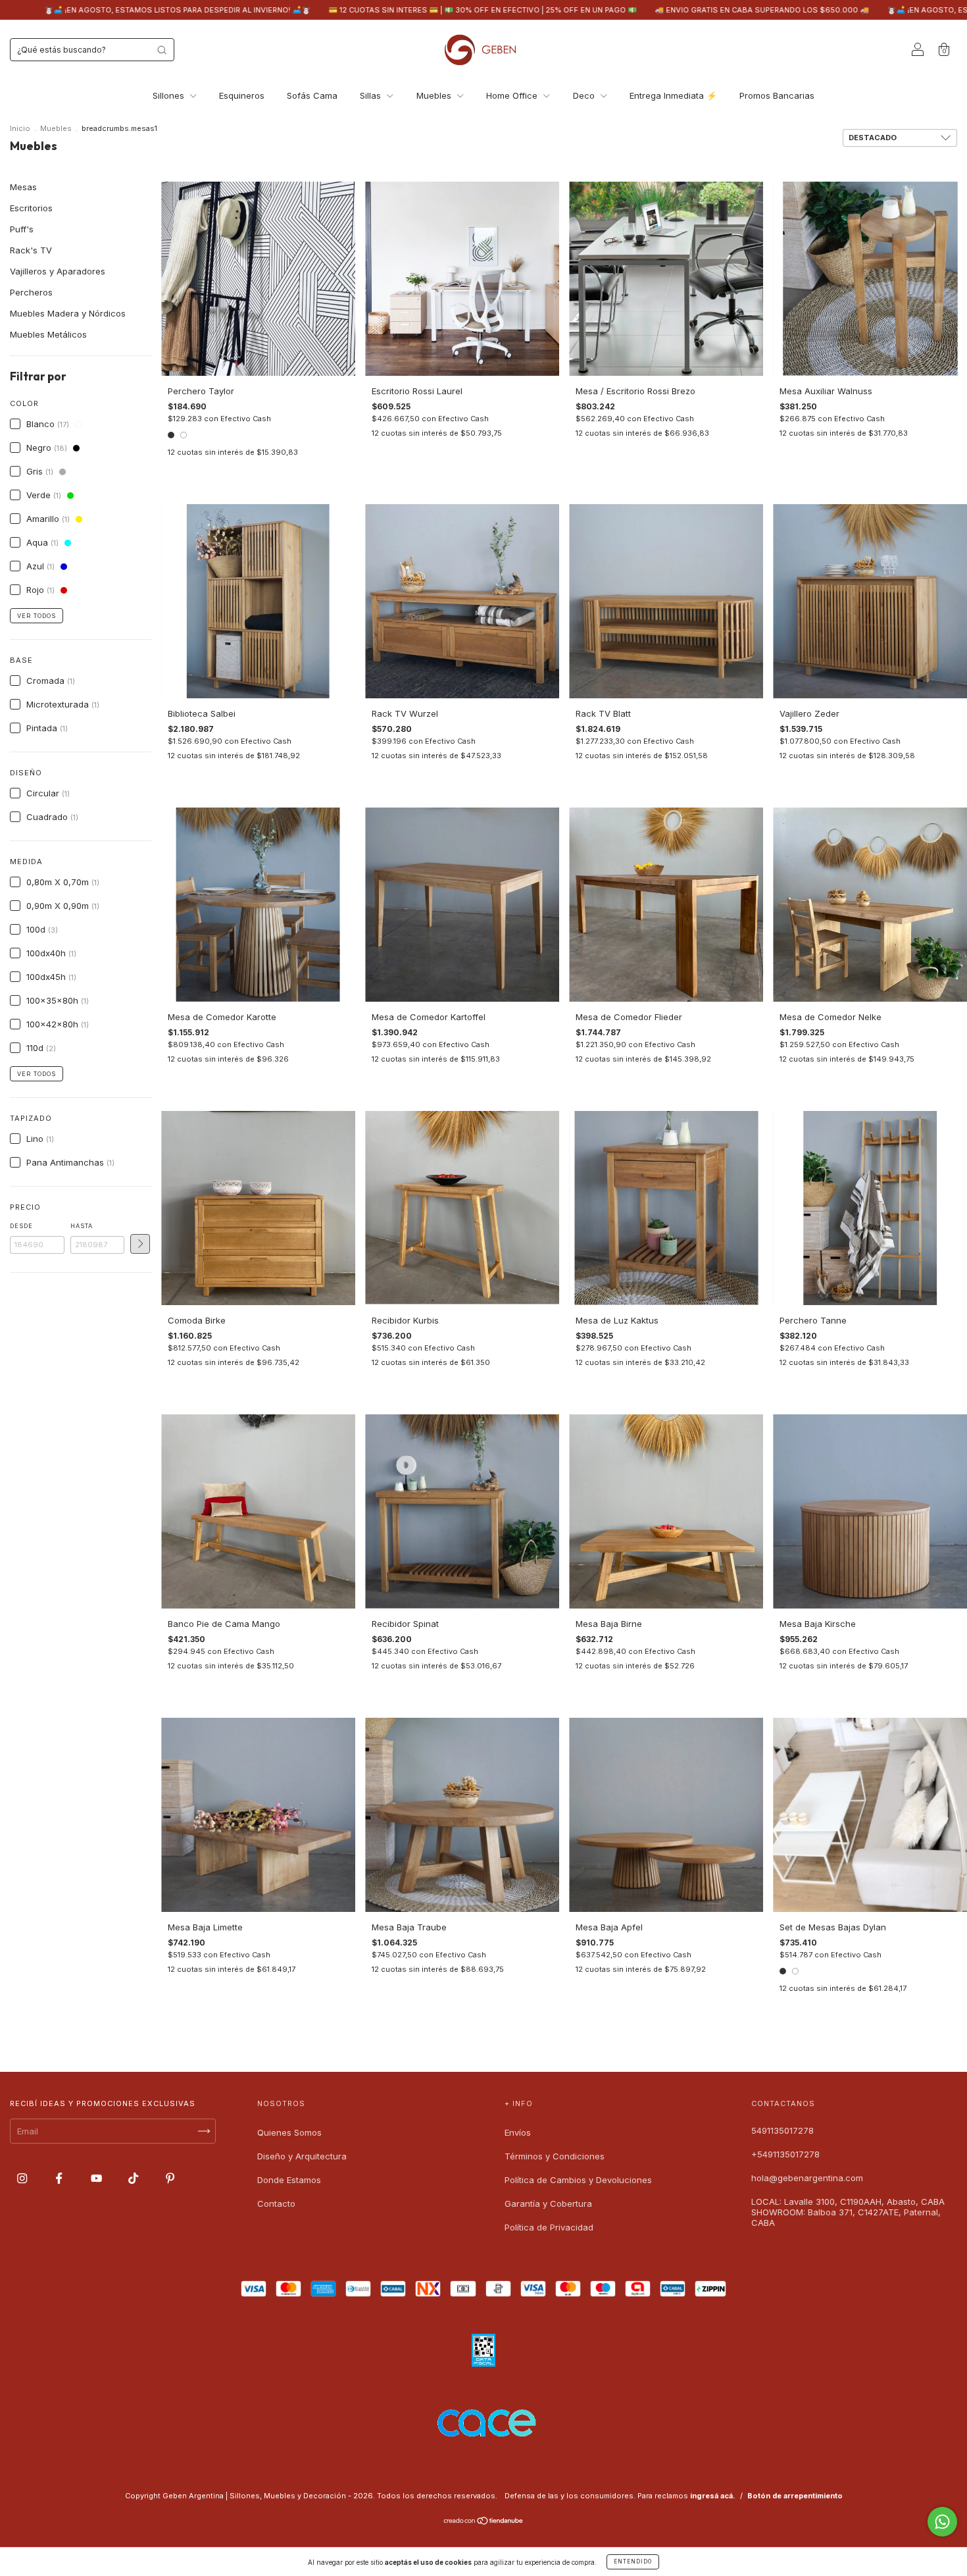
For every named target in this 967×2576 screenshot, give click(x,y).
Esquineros (242, 95)
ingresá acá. (713, 2496)
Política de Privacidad (549, 2227)
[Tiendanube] (484, 2522)
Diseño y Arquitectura (302, 2156)
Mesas (23, 187)
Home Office (513, 95)
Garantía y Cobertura (548, 2203)
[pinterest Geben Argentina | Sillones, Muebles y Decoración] (170, 2178)
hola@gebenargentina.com (807, 2178)
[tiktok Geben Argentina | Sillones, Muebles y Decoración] (135, 2178)
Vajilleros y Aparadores (58, 271)
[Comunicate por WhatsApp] (942, 2522)
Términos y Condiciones (555, 2156)
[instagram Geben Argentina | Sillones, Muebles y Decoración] (23, 2178)
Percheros (31, 292)
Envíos (518, 2132)
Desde (21, 1226)
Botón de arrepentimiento (795, 2496)
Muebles (435, 95)
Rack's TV (31, 250)
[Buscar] (162, 50)
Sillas (372, 95)
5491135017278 (782, 2130)
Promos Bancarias (777, 95)
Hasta (82, 1226)
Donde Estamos (289, 2180)
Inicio (20, 128)
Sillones (170, 95)
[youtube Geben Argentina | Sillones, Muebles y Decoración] (98, 2178)
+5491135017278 (785, 2154)
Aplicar (140, 1244)
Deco (585, 95)
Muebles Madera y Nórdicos (68, 313)
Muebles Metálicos (48, 334)
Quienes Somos (289, 2132)
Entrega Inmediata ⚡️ (673, 95)
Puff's (22, 229)
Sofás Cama (312, 95)
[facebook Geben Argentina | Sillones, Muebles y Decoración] (60, 2178)
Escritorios (31, 208)
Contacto (276, 2203)
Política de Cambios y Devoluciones (578, 2180)
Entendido (633, 2562)
